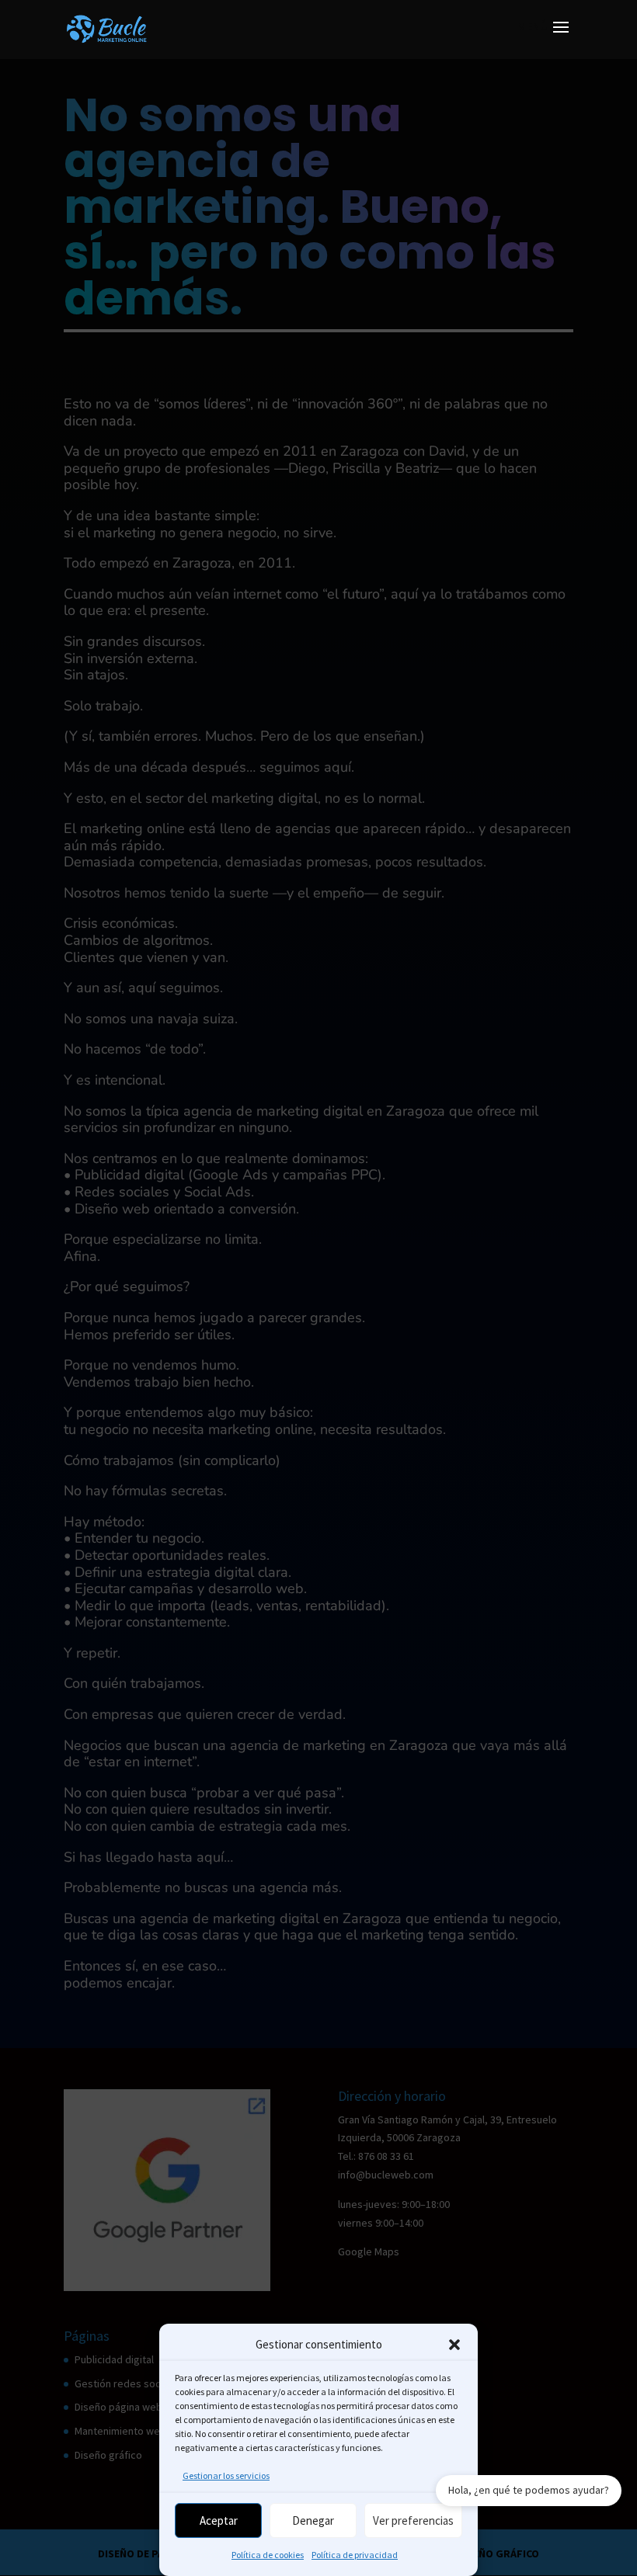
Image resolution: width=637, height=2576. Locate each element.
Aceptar (219, 2520)
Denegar (313, 2520)
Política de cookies (268, 2555)
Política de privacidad (355, 2555)
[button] (454, 2345)
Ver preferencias (413, 2520)
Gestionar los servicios (226, 2475)
